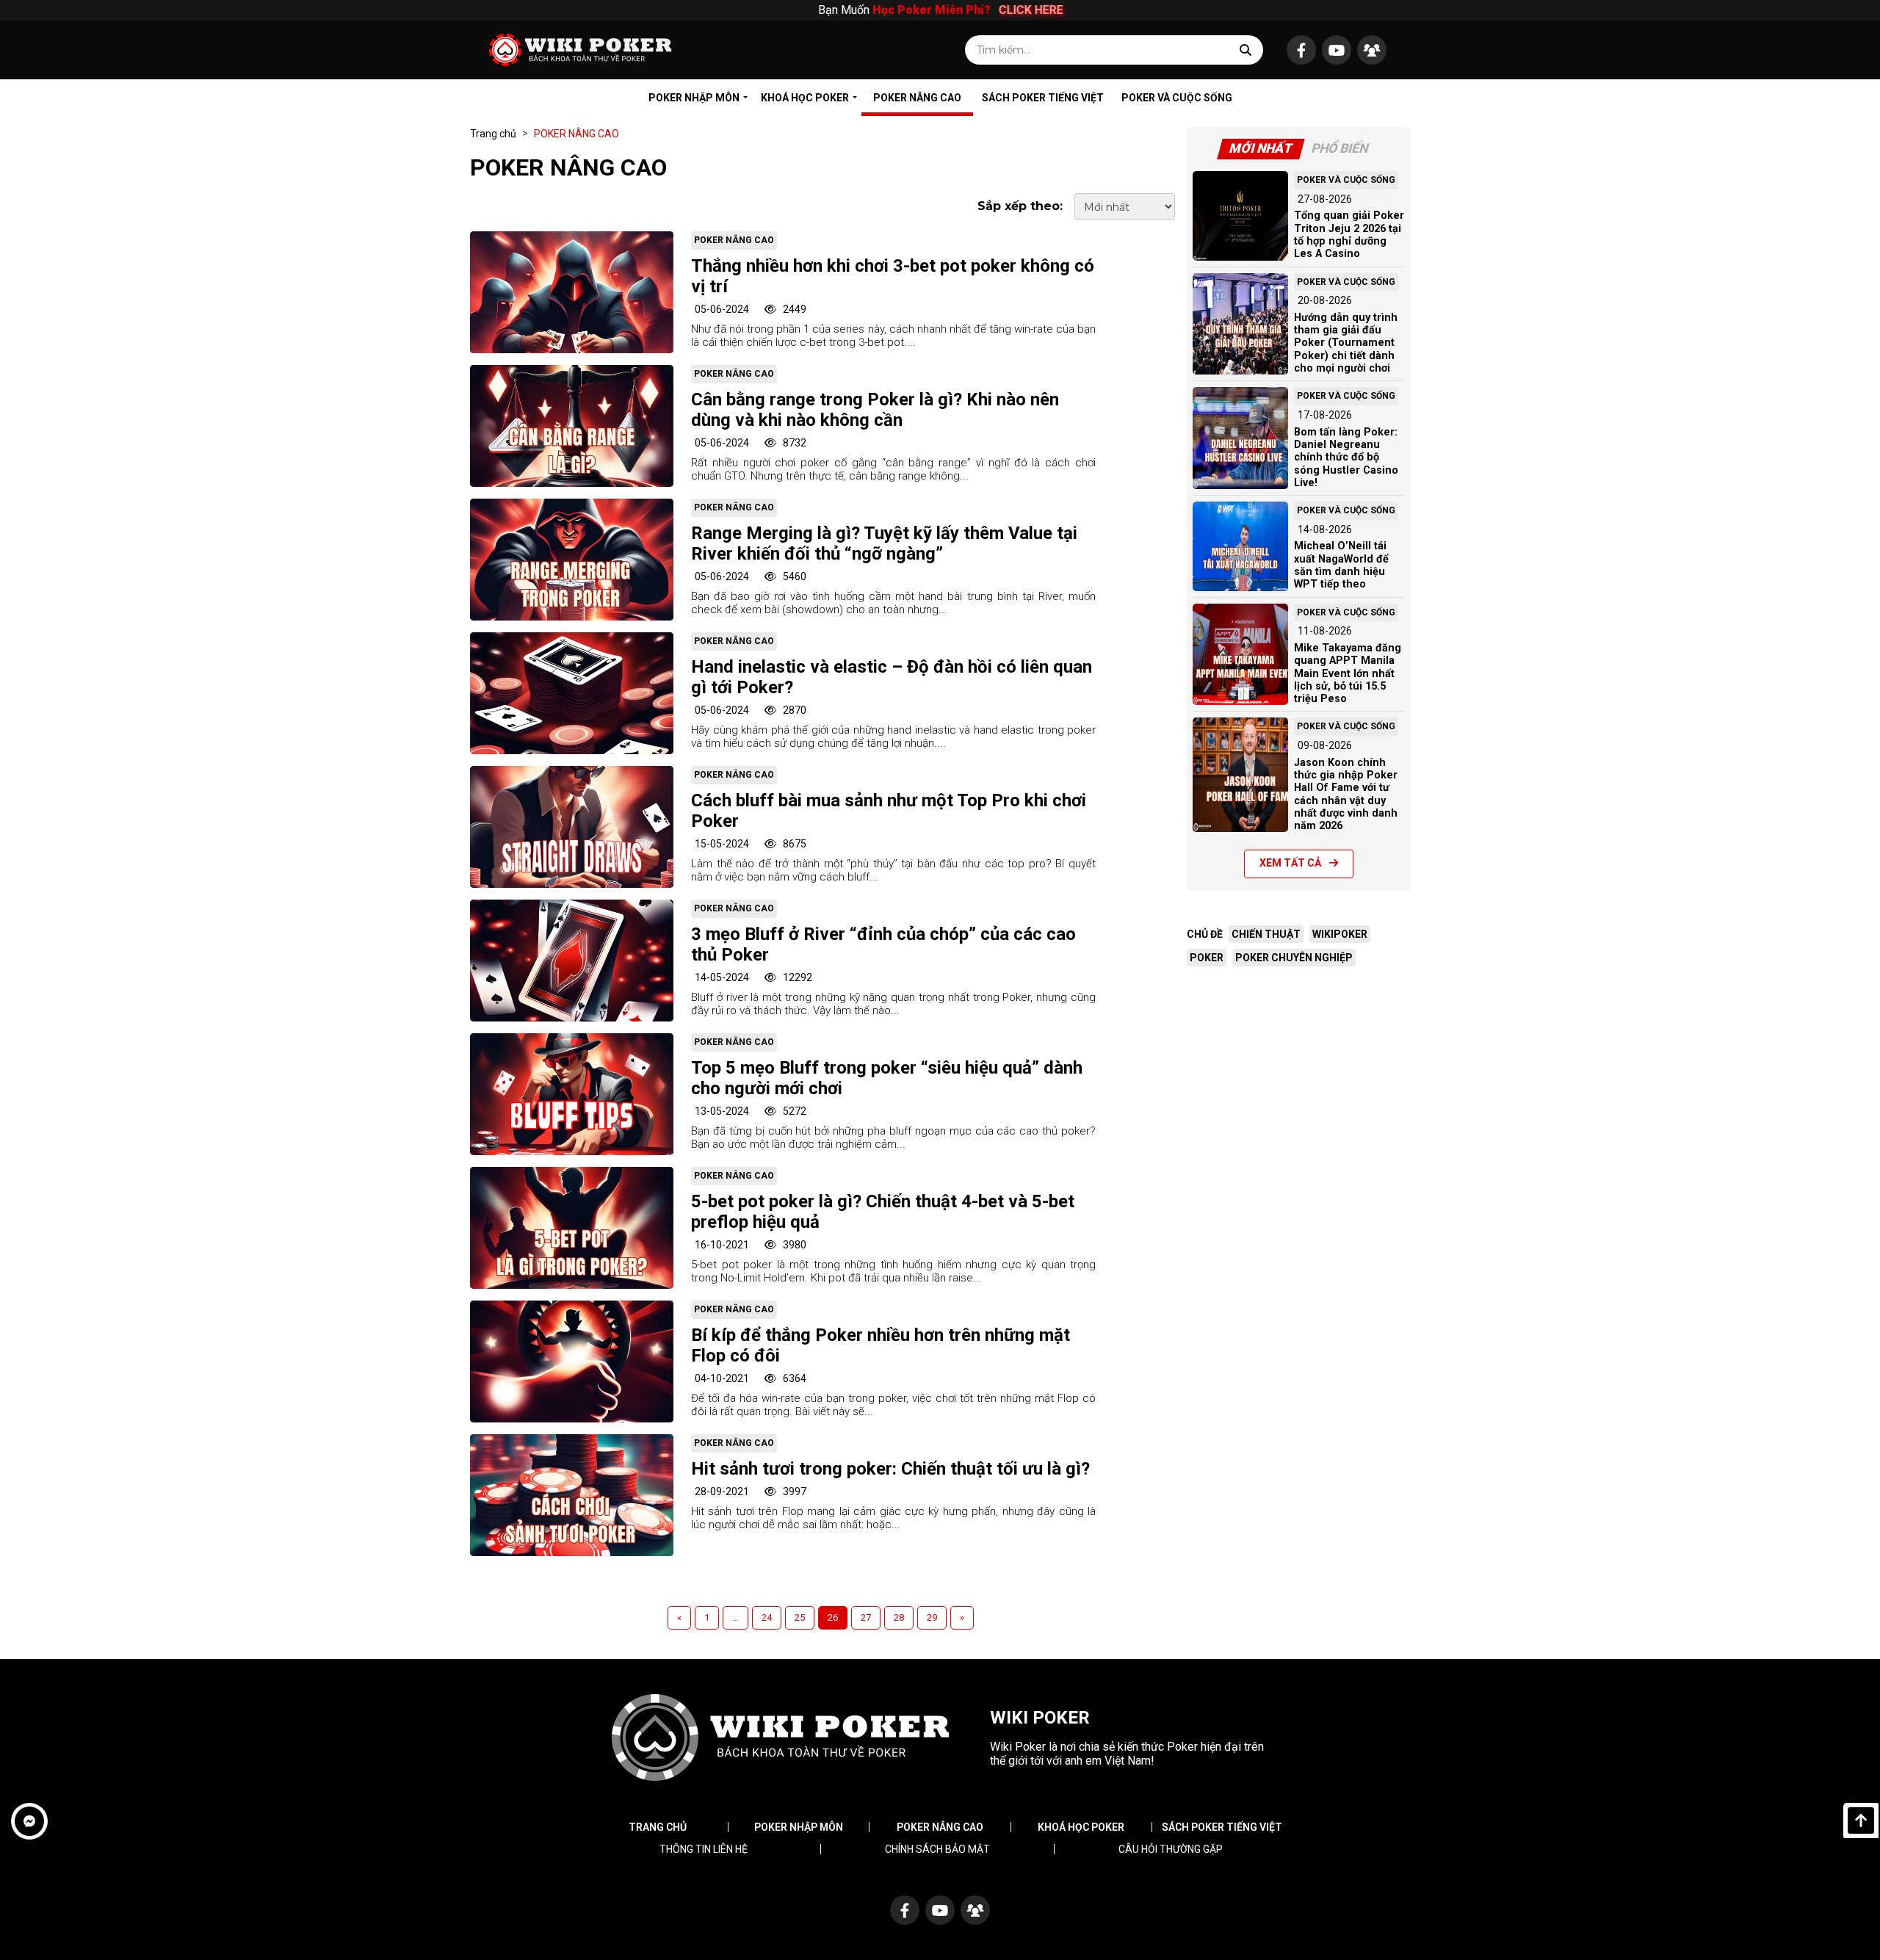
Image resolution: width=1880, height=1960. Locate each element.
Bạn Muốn (939, 10)
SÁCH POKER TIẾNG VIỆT (1043, 98)
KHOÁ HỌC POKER (805, 98)
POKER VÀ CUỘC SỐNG (1177, 98)
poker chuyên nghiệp (1294, 958)
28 (899, 1617)
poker (1207, 958)
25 (800, 1617)
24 (767, 1617)
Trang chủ (493, 134)
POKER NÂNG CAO (917, 98)
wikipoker (1340, 934)
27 (866, 1617)
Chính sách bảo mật (937, 1849)
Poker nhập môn (799, 1827)
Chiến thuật (1266, 934)
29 (932, 1617)
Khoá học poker (1081, 1827)
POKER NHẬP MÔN (694, 98)
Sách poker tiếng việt (1222, 1827)
